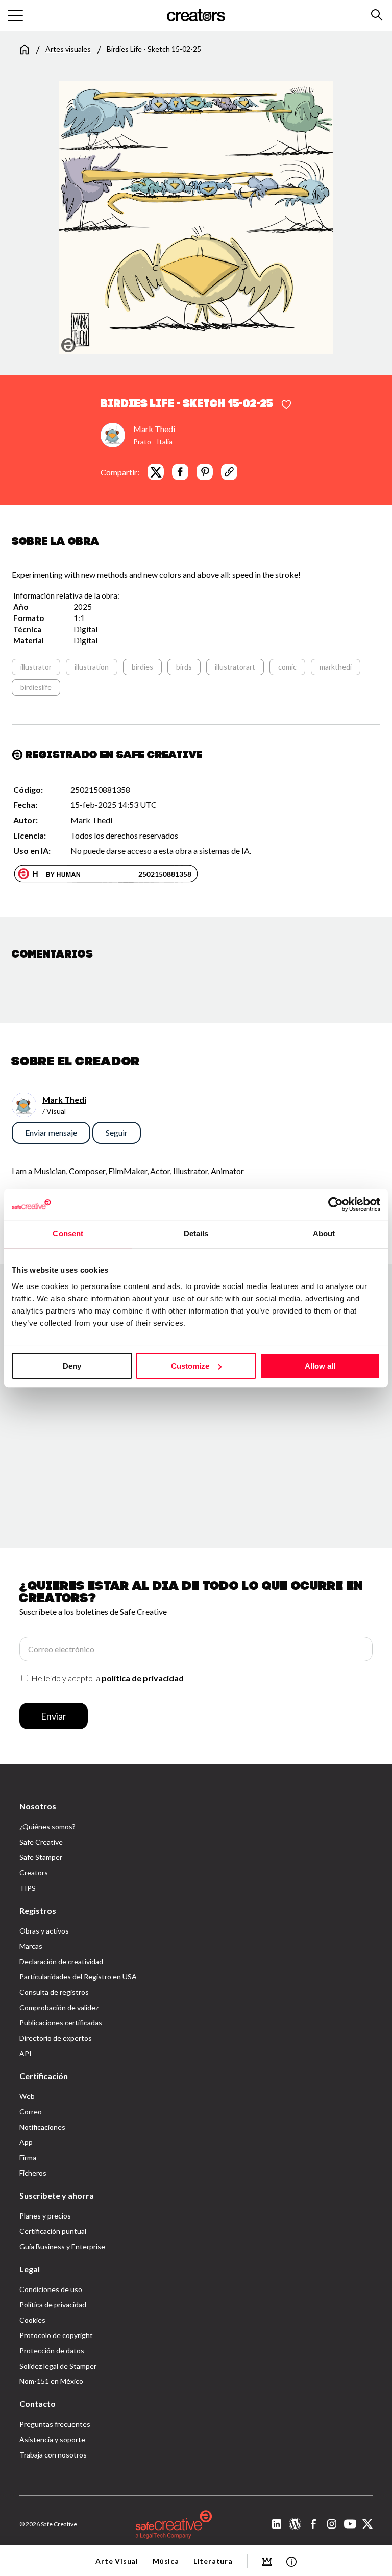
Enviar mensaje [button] (51, 1132)
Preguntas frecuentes (55, 2424)
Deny (72, 1366)
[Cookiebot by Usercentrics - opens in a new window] (336, 1204)
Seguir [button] (117, 1132)
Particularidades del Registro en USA (78, 1977)
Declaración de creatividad (61, 1961)
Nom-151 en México (51, 2381)
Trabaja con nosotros (53, 2455)
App (26, 2142)
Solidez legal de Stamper (58, 2366)
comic (287, 667)
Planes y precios (45, 2216)
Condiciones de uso (51, 2289)
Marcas (31, 1946)
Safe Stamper (41, 1857)
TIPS (28, 1888)
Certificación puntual (53, 2231)
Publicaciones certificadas (61, 2023)
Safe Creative (41, 1842)
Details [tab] (196, 1234)
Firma (28, 2157)
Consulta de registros (54, 1992)
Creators (34, 1873)
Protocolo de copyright (56, 2335)
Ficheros (33, 2173)
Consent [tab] (68, 1234)
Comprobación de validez (59, 2007)
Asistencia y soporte (52, 2439)
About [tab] (324, 1234)
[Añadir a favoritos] (286, 405)
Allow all (320, 1366)
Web (27, 2096)
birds (184, 667)
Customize (190, 1366)
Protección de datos (52, 2351)
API (26, 2053)
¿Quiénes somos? (47, 1827)
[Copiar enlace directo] (229, 472)
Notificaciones (42, 2127)
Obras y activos (44, 1931)
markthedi (336, 667)
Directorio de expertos (56, 2038)
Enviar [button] (54, 1716)
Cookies (32, 2320)
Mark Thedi (154, 429)
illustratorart (235, 667)
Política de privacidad (53, 2305)
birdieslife (36, 687)
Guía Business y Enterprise (62, 2246)
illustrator (36, 667)
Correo (31, 2112)
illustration (92, 667)
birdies (142, 667)
